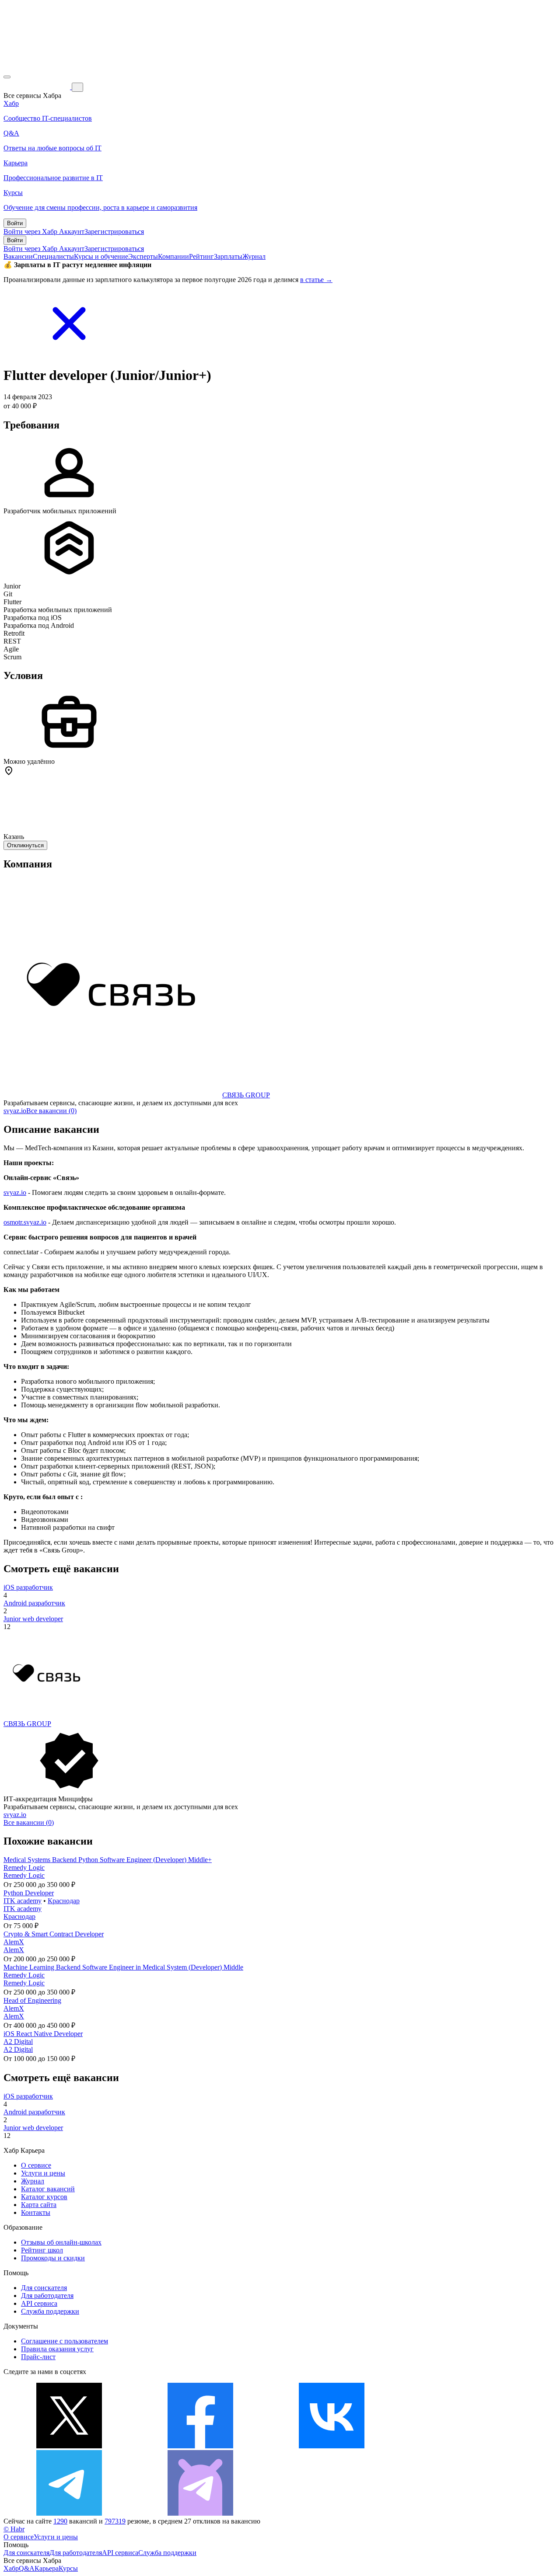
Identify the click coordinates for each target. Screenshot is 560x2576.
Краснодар (64, 1901)
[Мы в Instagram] (463, 2446)
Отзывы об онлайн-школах (61, 2242)
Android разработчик (34, 1603)
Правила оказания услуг (57, 2349)
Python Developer (29, 1893)
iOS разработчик (28, 1587)
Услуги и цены (43, 2173)
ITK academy (23, 1901)
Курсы (68, 2568)
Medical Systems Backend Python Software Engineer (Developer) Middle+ (108, 1860)
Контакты (36, 2212)
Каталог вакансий (48, 2189)
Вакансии (18, 256)
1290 (60, 2521)
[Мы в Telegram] (69, 2513)
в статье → (316, 280)
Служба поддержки (50, 2311)
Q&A (27, 2568)
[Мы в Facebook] (200, 2446)
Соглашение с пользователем (65, 2341)
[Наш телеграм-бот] (200, 2513)
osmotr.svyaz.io (25, 1222)
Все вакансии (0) (51, 1111)
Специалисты (53, 256)
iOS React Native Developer (43, 2034)
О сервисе (36, 2165)
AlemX (14, 1942)
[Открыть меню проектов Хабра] (7, 77)
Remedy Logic (24, 1868)
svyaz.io (15, 1111)
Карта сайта (39, 2205)
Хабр (11, 2568)
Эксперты (143, 256)
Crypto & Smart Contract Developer (54, 1934)
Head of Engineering (32, 2000)
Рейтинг (201, 256)
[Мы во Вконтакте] (332, 2446)
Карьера (47, 2568)
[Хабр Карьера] (38, 87)
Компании (173, 256)
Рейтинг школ (42, 2250)
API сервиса (39, 2303)
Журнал (254, 256)
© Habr (14, 2529)
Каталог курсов (44, 2197)
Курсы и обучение (101, 256)
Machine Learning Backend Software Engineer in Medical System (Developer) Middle (123, 1967)
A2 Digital (18, 2042)
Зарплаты (228, 256)
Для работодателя (47, 2296)
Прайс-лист (38, 2357)
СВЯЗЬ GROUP (246, 1095)
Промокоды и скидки (53, 2258)
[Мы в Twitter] (69, 2446)
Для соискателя (44, 2288)
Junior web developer (33, 1619)
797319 (115, 2521)
